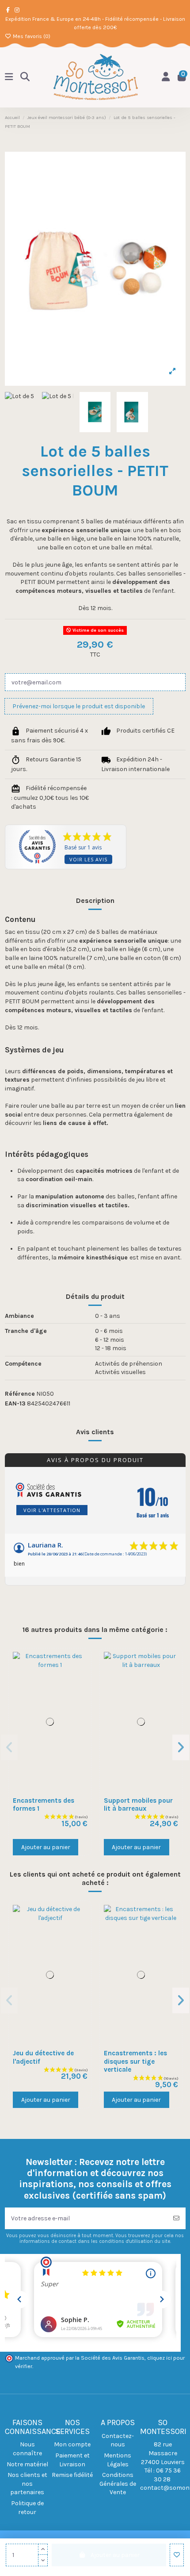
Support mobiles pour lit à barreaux (138, 1804)
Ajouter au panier (46, 1847)
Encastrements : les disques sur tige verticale (135, 2061)
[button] (9, 1747)
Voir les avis (88, 859)
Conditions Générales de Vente (118, 2484)
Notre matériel (27, 2464)
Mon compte (72, 2444)
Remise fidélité (72, 2475)
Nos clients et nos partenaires (27, 2484)
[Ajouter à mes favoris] (177, 2555)
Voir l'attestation (52, 1510)
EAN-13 (15, 1403)
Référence (20, 1394)
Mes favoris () (31, 36)
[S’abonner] (176, 2218)
